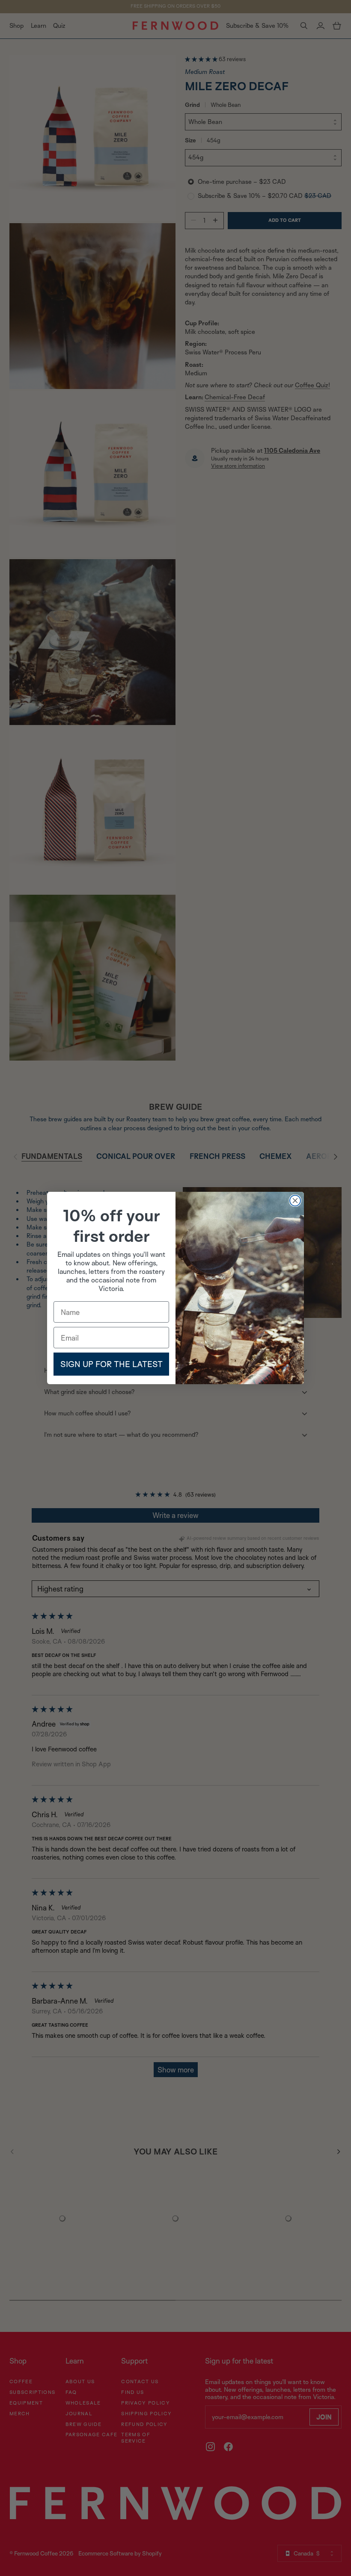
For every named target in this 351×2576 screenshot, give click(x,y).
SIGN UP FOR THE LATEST (112, 1364)
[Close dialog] (295, 1201)
